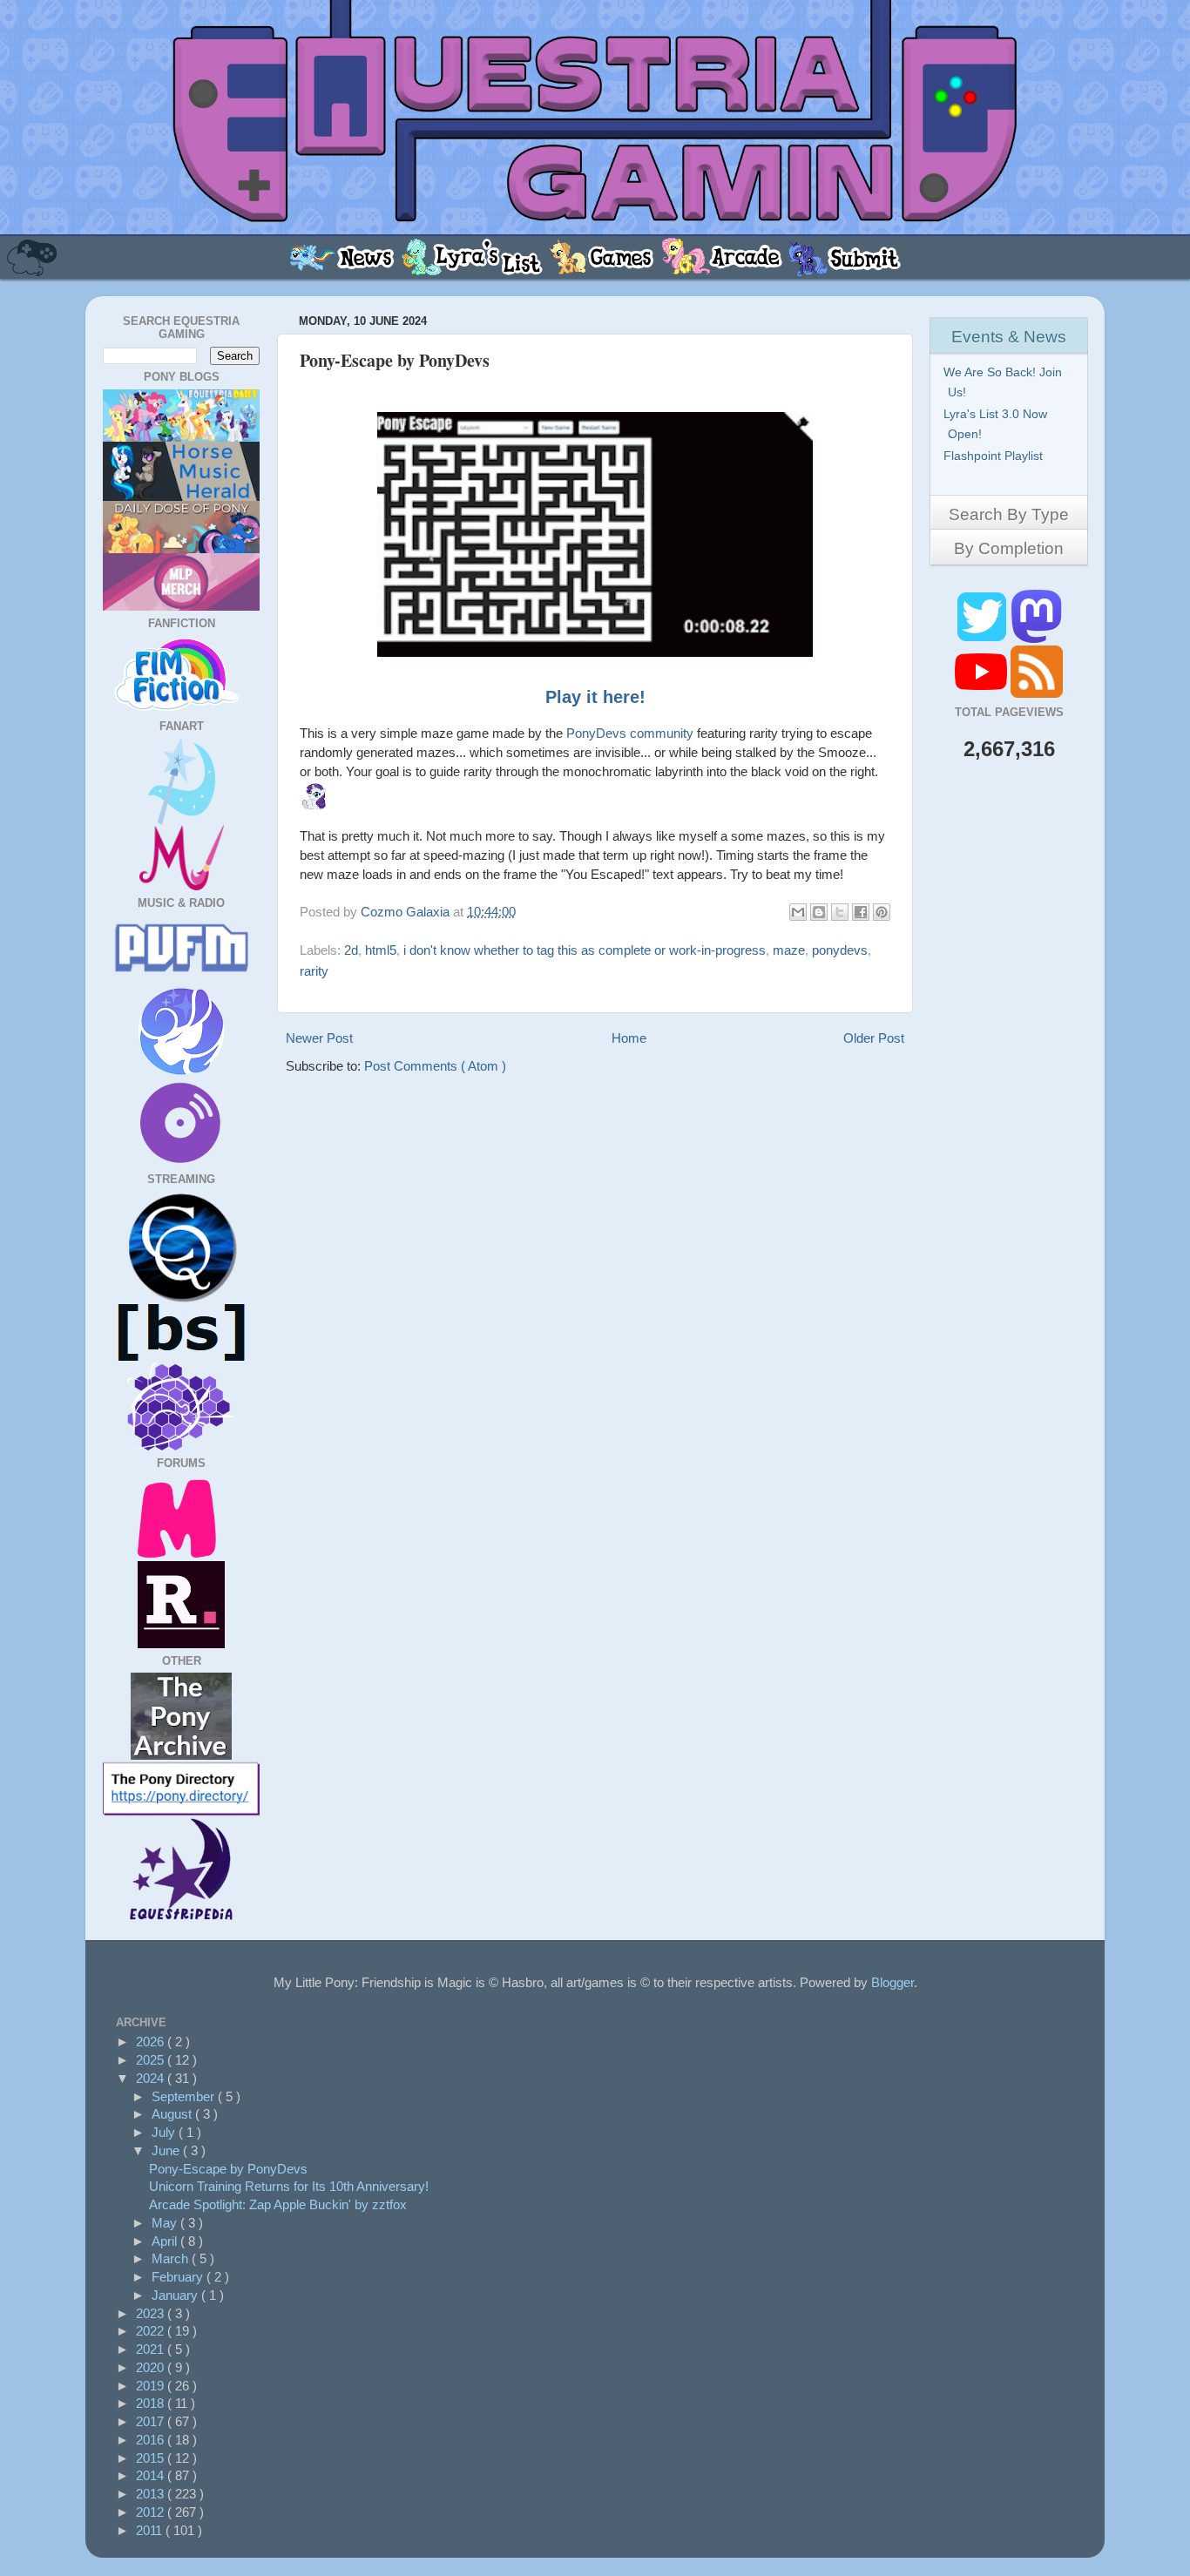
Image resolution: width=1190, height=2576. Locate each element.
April (166, 2241)
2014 (152, 2475)
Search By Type (1009, 514)
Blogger (892, 1982)
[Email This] (798, 912)
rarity (314, 971)
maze (789, 950)
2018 (152, 2403)
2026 (152, 2042)
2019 (152, 2386)
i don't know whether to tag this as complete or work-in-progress (585, 950)
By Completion (1009, 548)
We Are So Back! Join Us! (1005, 382)
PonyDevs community (630, 733)
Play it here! (595, 697)
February (179, 2277)
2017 (152, 2421)
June (167, 2150)
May (166, 2223)
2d (351, 950)
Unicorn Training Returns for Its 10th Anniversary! (289, 2186)
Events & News (1009, 337)
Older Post (874, 1038)
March (172, 2258)
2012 (152, 2512)
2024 (152, 2078)
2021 (152, 2349)
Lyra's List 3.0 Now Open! (997, 424)
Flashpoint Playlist (995, 456)
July (165, 2132)
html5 (381, 950)
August (173, 2114)
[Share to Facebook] (861, 912)
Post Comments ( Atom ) (435, 1066)
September (185, 2096)
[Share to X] (840, 912)
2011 (151, 2530)
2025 (152, 2060)
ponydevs (840, 950)
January (176, 2295)
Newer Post (319, 1038)
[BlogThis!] (819, 912)
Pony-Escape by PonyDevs (228, 2169)
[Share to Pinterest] (882, 912)
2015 (152, 2458)
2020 (152, 2367)
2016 (152, 2440)
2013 (152, 2494)
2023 (152, 2313)
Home (629, 1038)
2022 (152, 2331)
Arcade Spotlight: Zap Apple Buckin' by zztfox (278, 2204)
